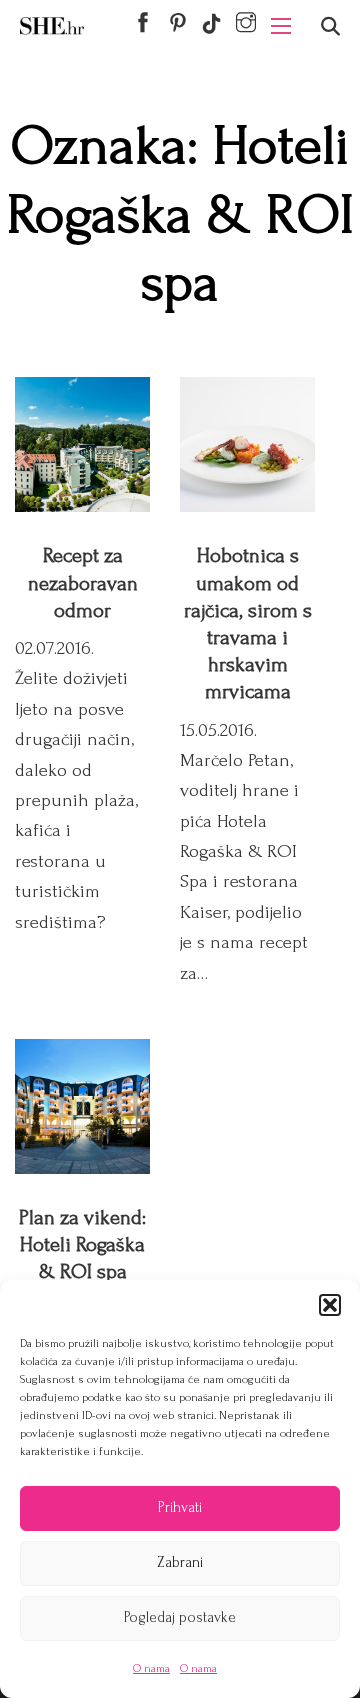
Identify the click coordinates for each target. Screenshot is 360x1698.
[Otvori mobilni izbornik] (281, 26)
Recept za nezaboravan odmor (83, 582)
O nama (151, 1668)
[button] (330, 1305)
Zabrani (180, 1562)
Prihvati (180, 1507)
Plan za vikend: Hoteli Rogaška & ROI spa (82, 1244)
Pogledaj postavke (180, 1617)
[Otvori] (330, 26)
